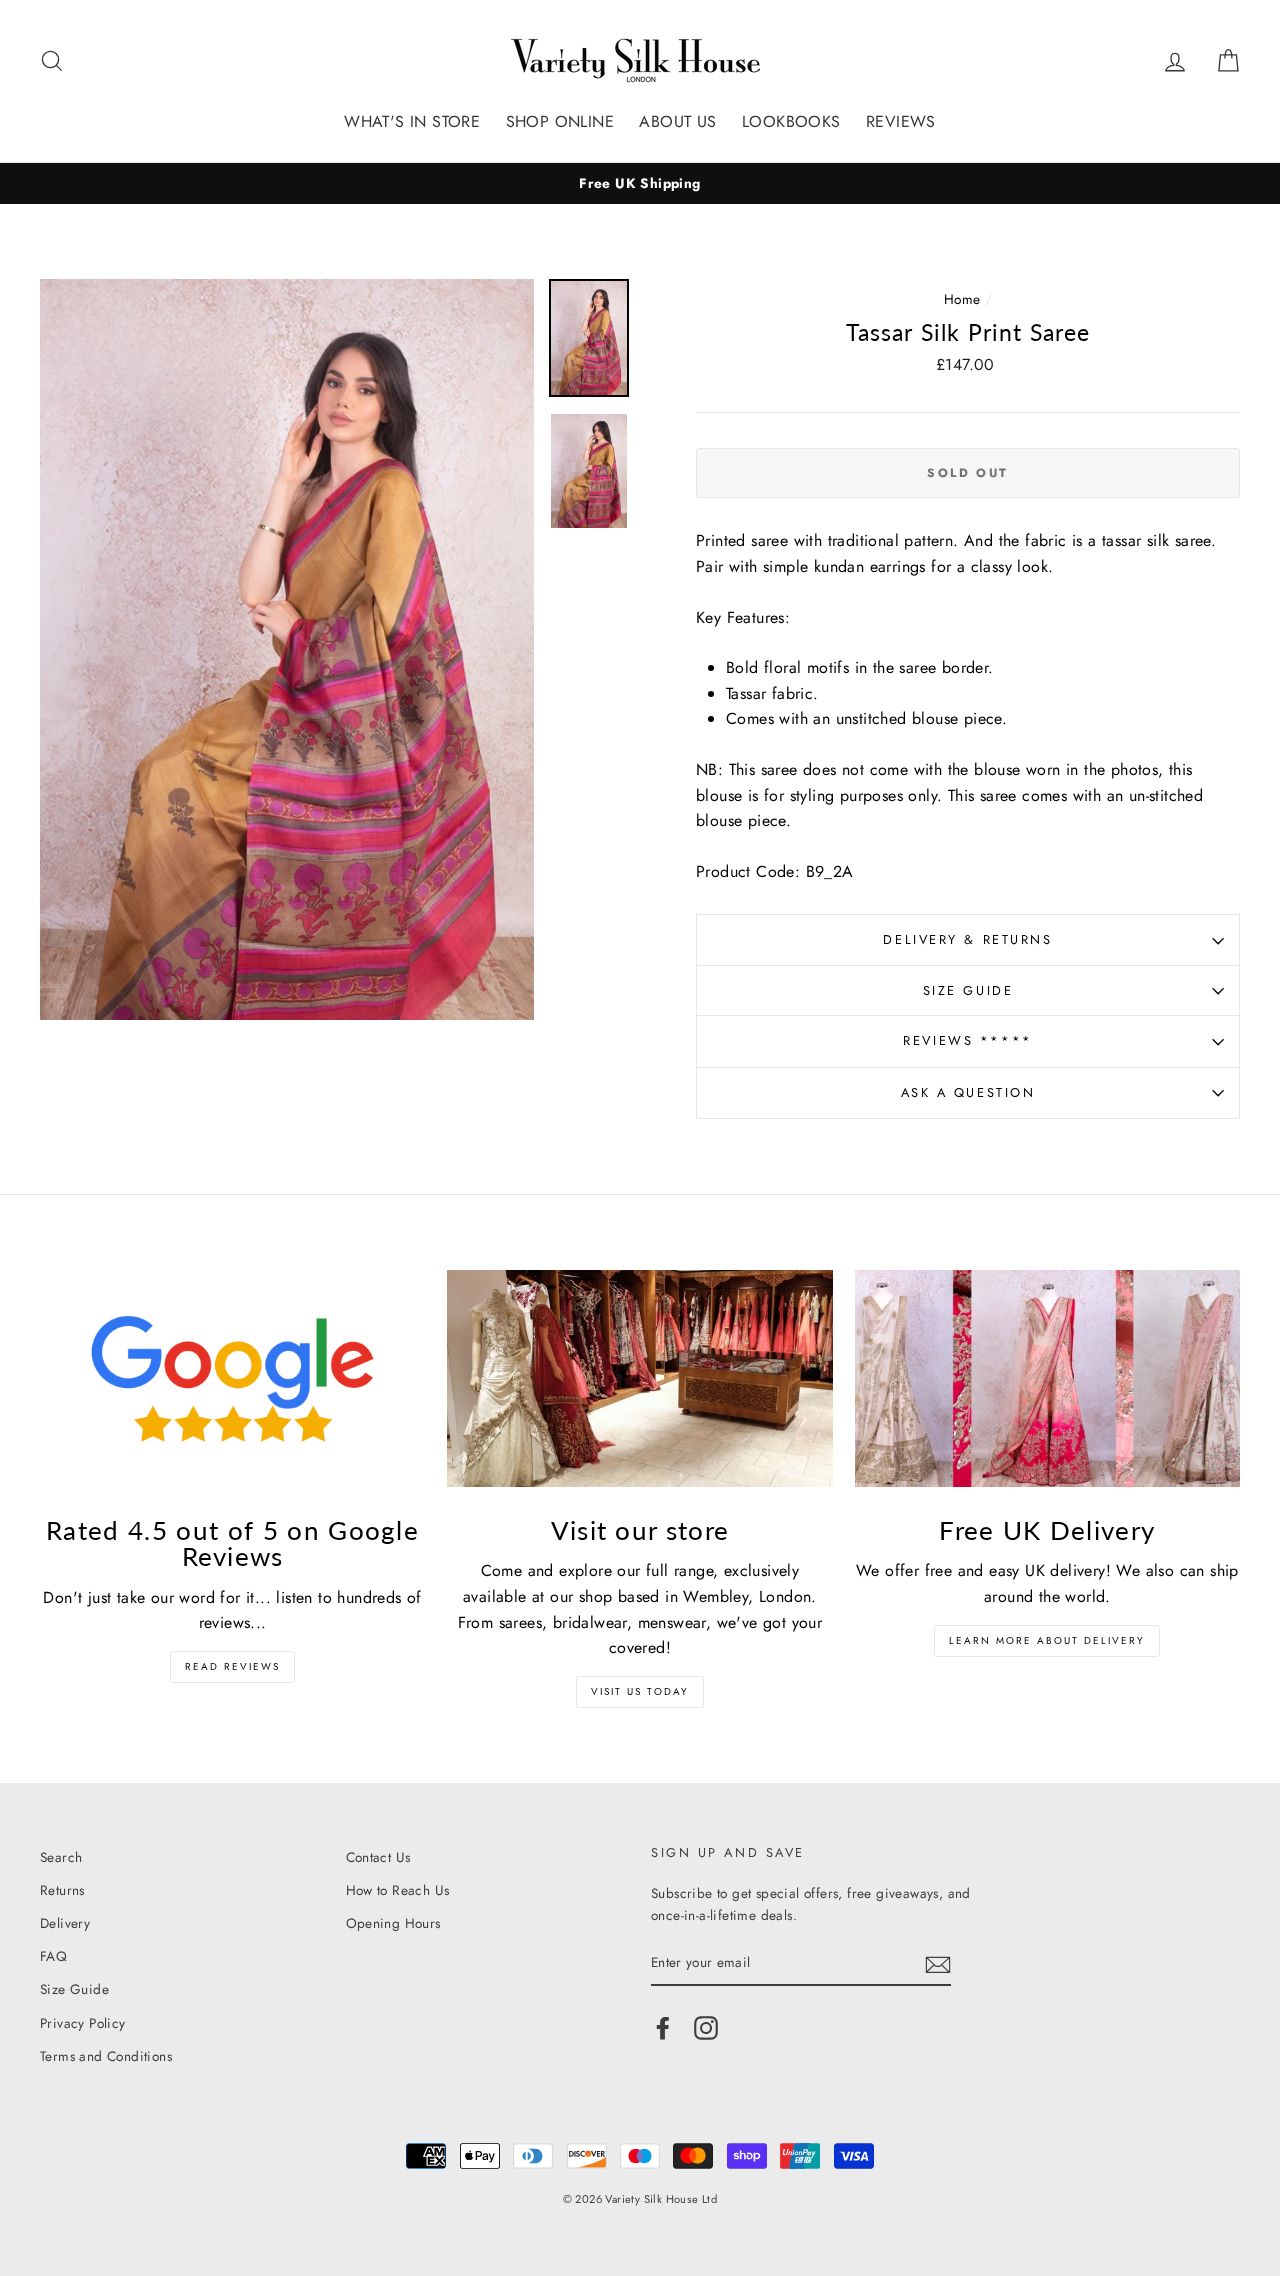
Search (61, 1857)
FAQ (53, 1956)
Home (962, 299)
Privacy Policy (83, 2023)
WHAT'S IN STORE (412, 121)
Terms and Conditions (106, 2056)
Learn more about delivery (1047, 1640)
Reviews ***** (967, 1040)
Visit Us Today (640, 1691)
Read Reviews (232, 1666)
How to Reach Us (398, 1890)
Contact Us (378, 1857)
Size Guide (968, 990)
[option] (640, 184)
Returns (62, 1890)
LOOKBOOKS (791, 121)
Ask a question (968, 1092)
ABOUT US (677, 121)
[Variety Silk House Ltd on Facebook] (663, 2028)
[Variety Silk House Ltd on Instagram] (706, 2028)
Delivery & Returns (967, 939)
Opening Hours (393, 1923)
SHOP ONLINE (560, 121)
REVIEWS (901, 121)
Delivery (65, 1923)
